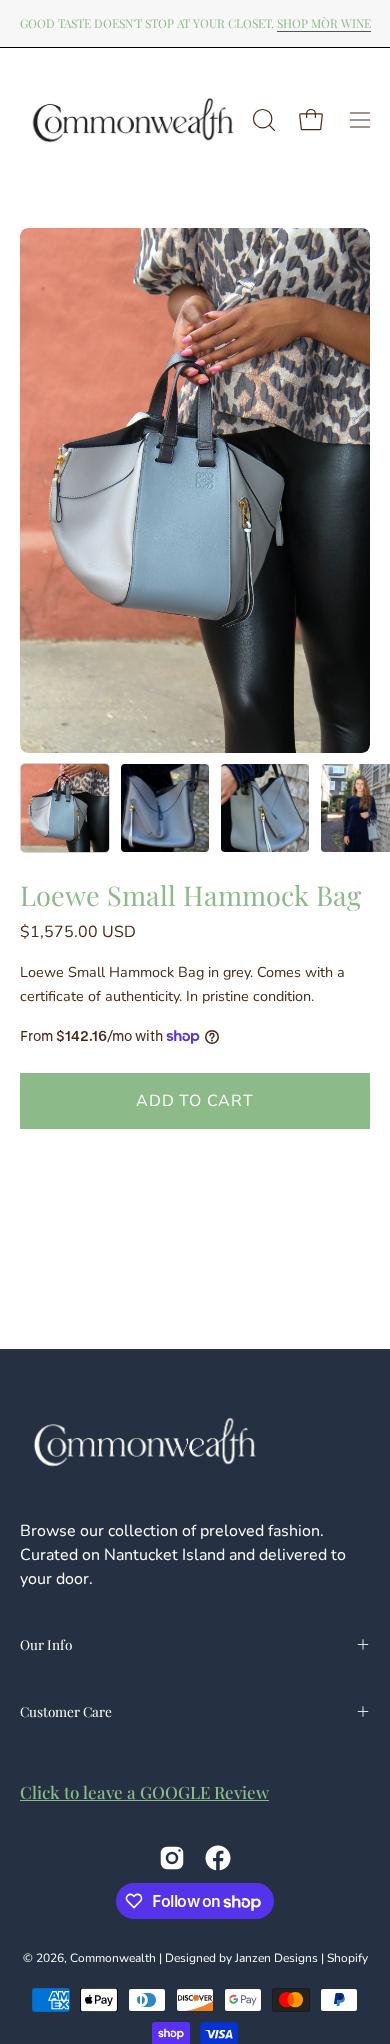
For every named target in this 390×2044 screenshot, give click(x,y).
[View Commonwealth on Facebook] (218, 1858)
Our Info (46, 1644)
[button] (262, 120)
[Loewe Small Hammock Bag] (65, 808)
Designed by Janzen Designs (241, 1958)
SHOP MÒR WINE (324, 23)
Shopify (347, 1958)
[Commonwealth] (133, 120)
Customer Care (66, 1711)
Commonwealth (113, 1958)
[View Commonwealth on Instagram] (172, 1858)
